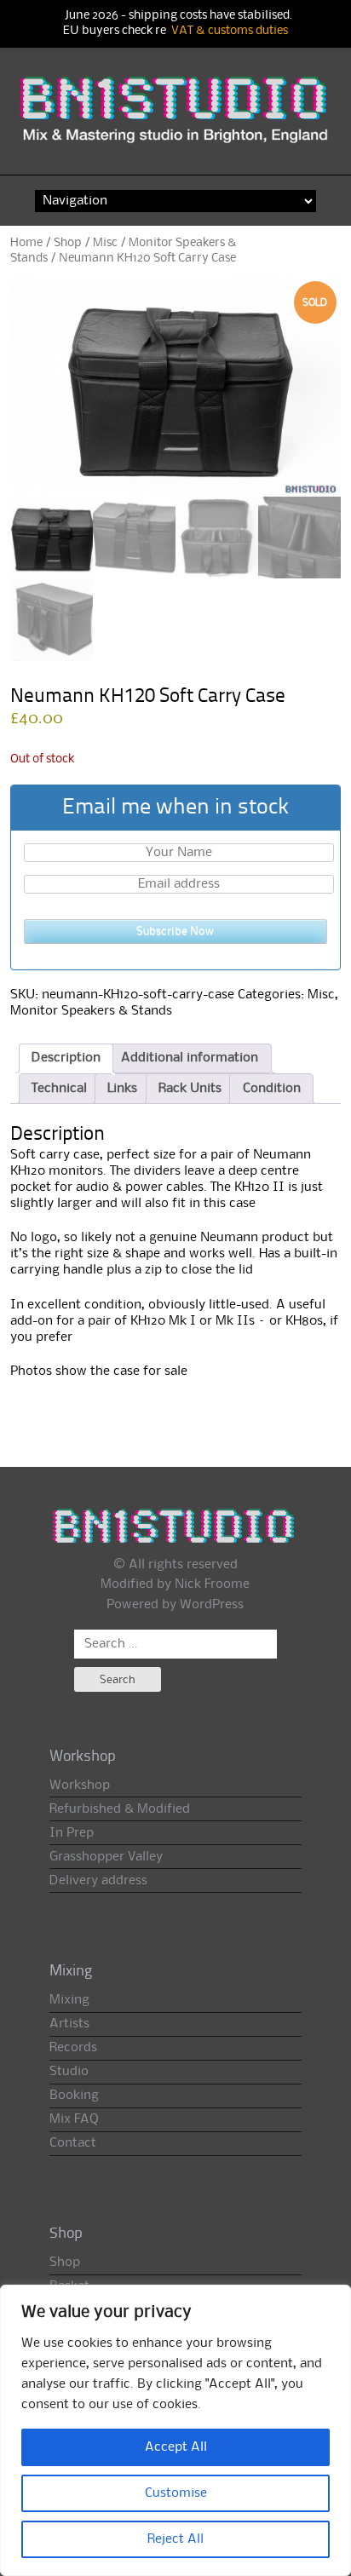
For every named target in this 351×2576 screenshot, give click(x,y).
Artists (69, 2024)
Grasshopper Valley (106, 1857)
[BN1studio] (176, 119)
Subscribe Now (175, 931)
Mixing (69, 2000)
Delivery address (98, 1881)
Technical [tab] (59, 1089)
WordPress (212, 1605)
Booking (74, 2096)
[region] (175, 2430)
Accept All (176, 2447)
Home (26, 243)
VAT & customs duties (230, 31)
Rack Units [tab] (190, 1089)
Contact (73, 2143)
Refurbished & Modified (120, 1809)
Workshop (80, 1785)
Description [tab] (66, 1058)
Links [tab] (122, 1089)
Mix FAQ (74, 2119)
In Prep (72, 1833)
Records (73, 2048)
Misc (105, 243)
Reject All (175, 2539)
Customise (176, 2493)
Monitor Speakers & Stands (91, 1011)
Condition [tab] (272, 1089)
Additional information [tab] (190, 1058)
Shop (68, 243)
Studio (69, 2072)
